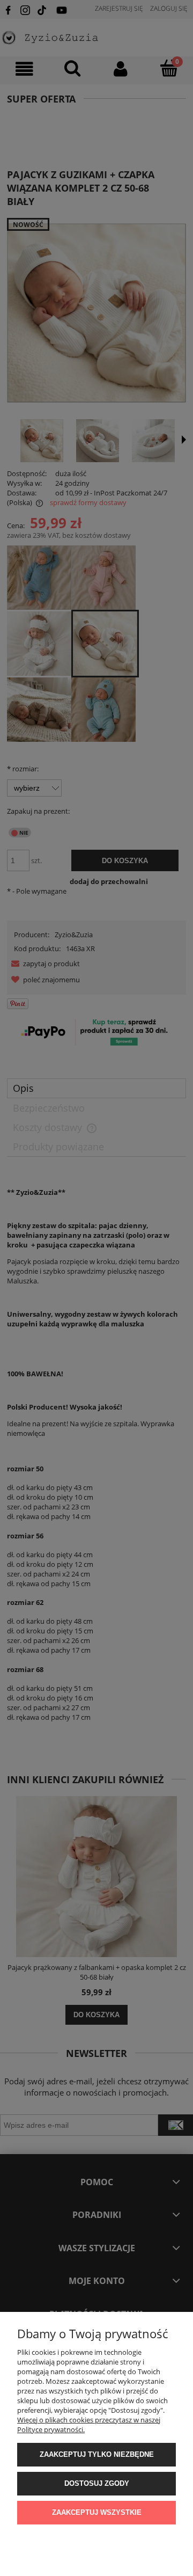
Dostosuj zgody (97, 2483)
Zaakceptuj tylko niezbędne (97, 2454)
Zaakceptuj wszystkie (97, 2512)
